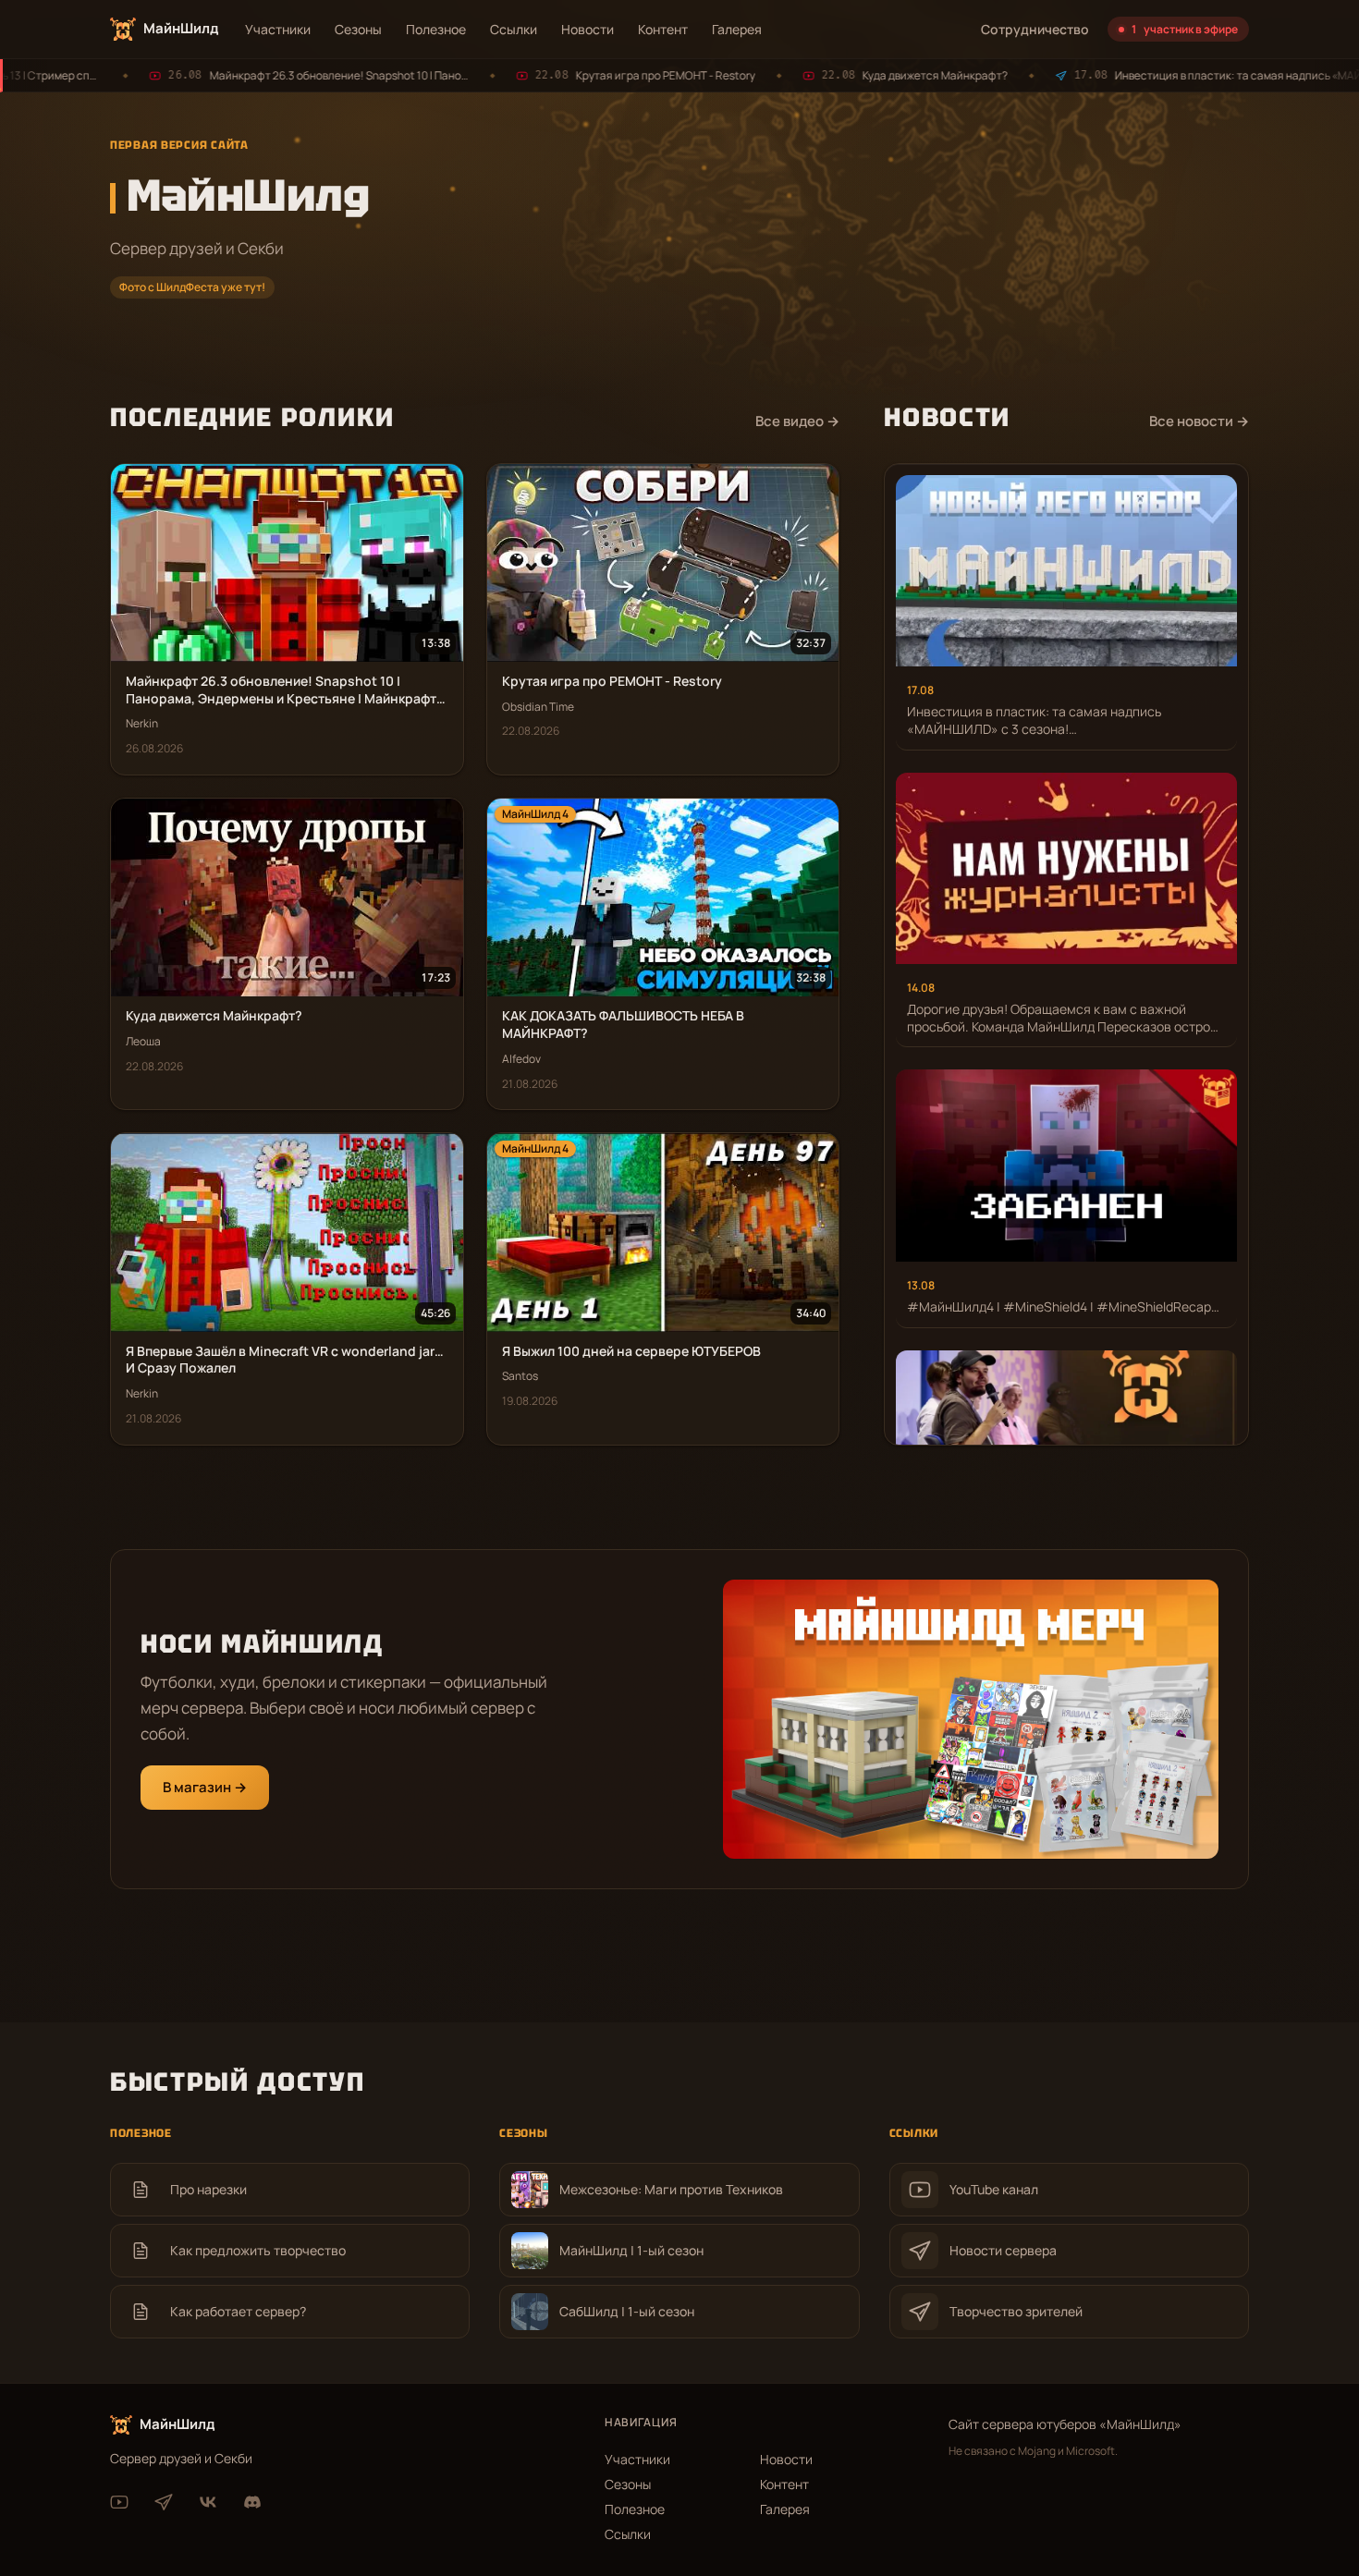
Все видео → (797, 421)
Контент (663, 29)
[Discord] (252, 2502)
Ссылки (514, 29)
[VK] (208, 2502)
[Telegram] (164, 2502)
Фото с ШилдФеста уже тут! (192, 287)
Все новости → (1199, 421)
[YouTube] (119, 2502)
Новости (588, 29)
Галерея (737, 29)
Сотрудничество (1035, 29)
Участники (278, 29)
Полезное (436, 29)
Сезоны (358, 29)
